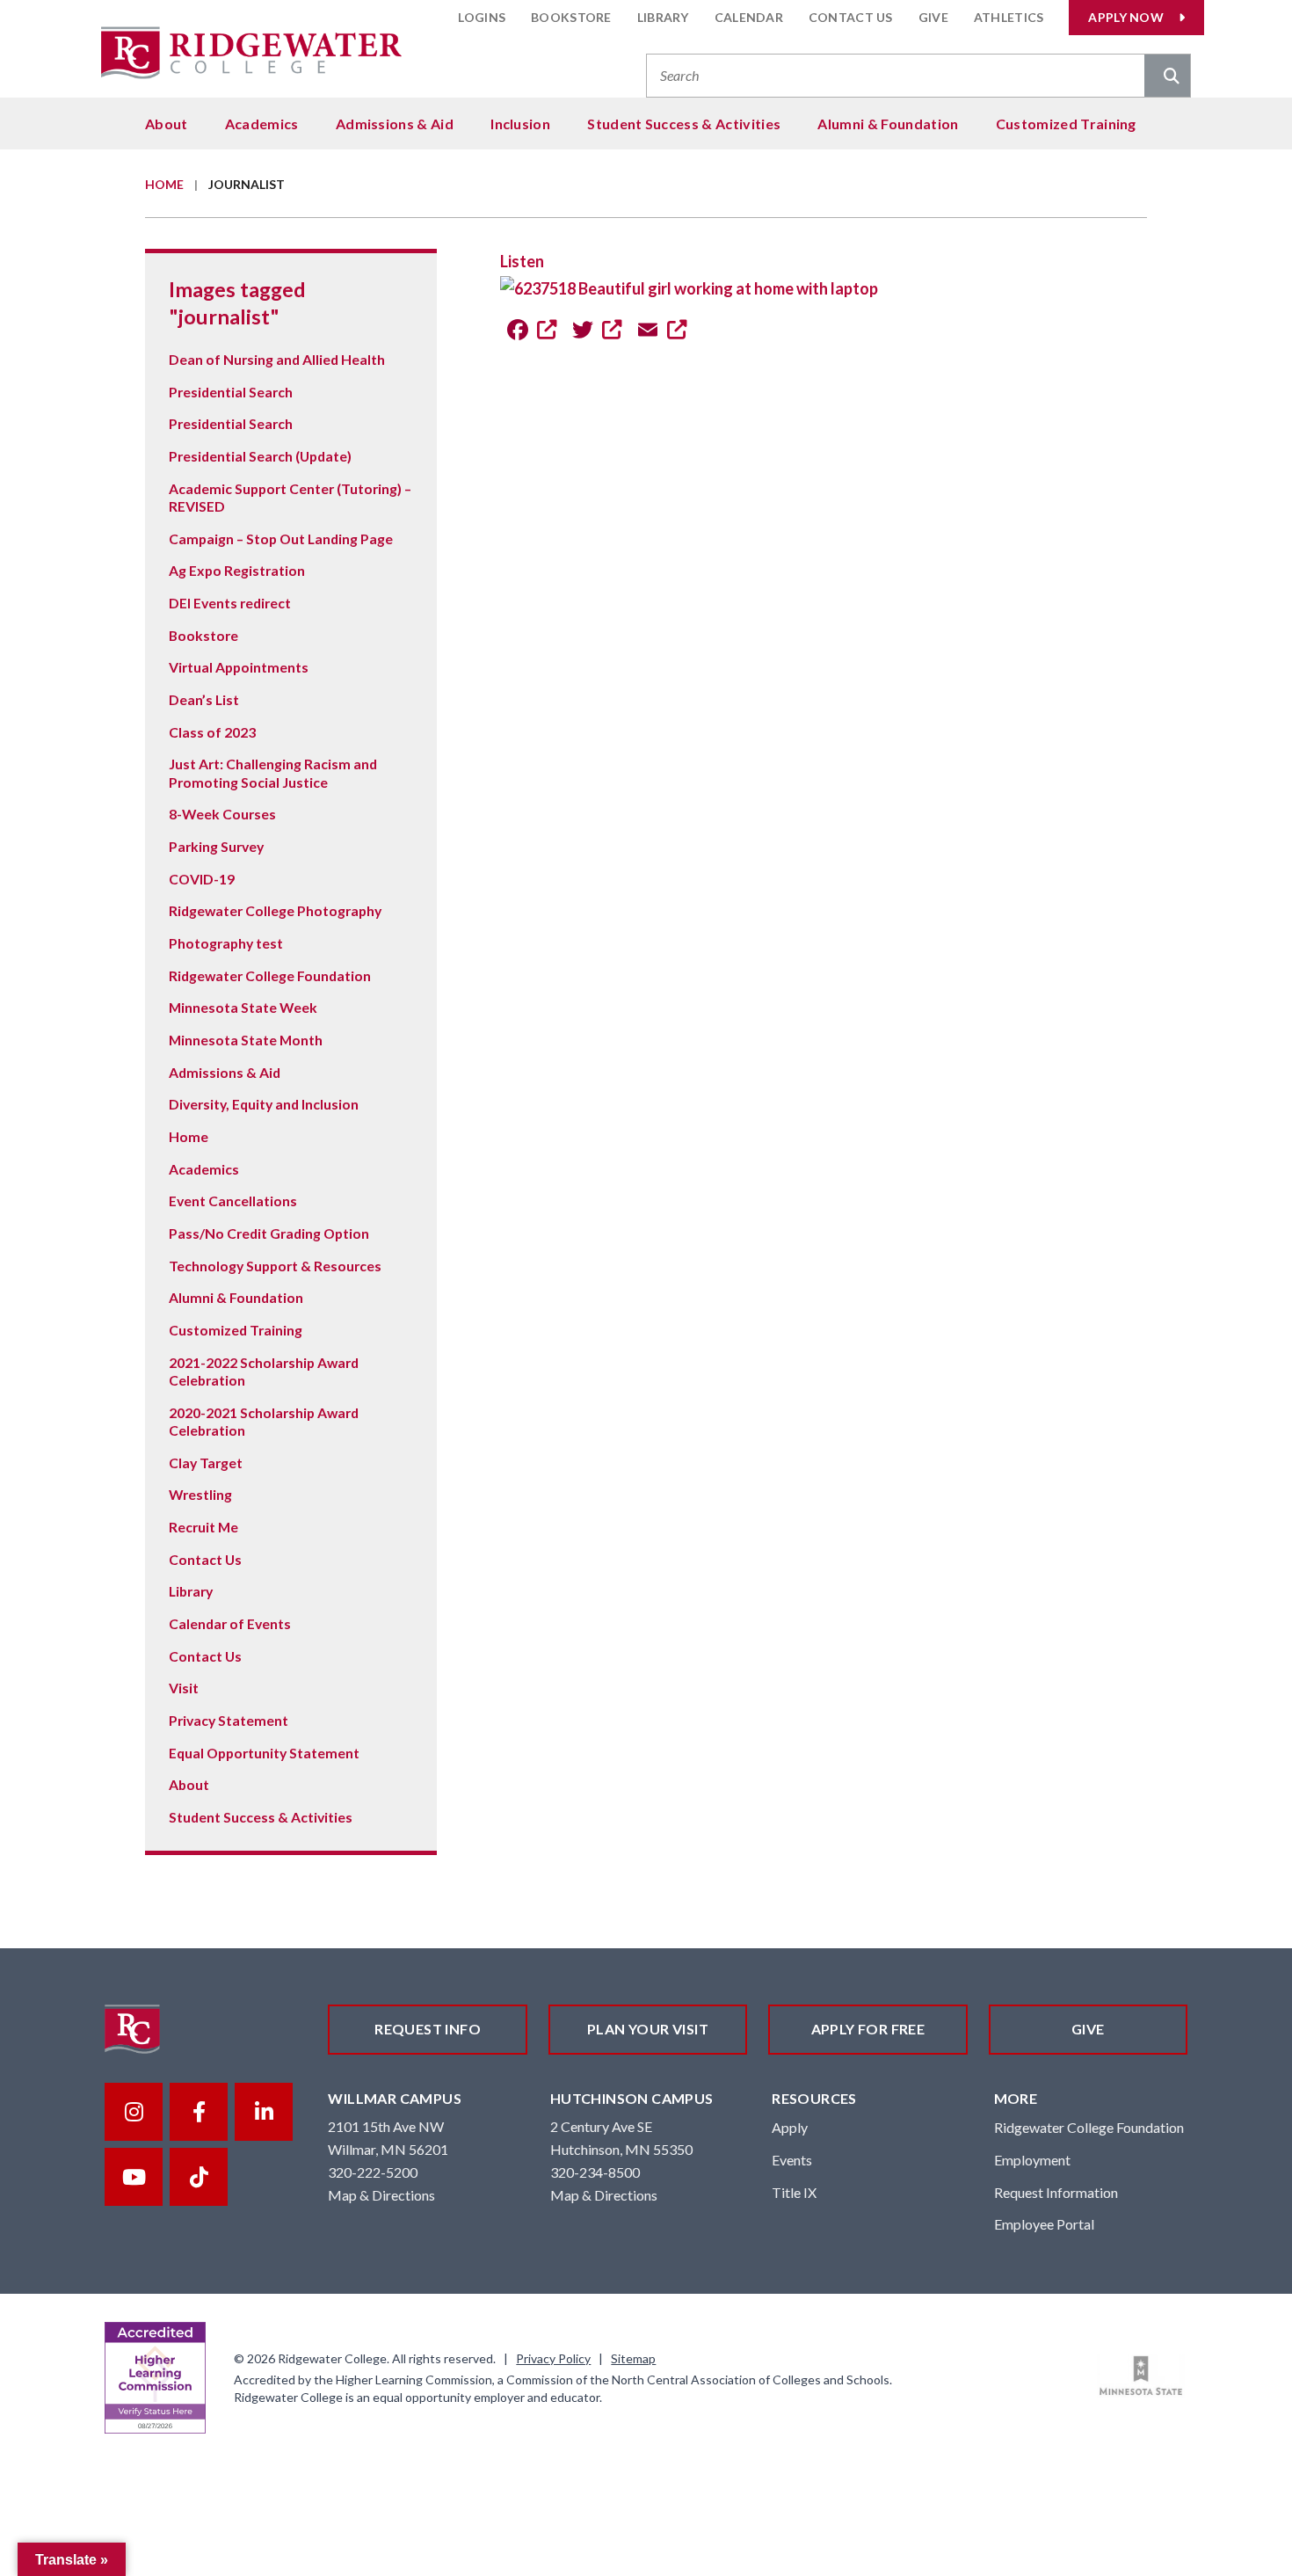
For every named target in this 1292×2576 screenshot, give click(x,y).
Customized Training (1066, 124)
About (167, 124)
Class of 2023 (212, 732)
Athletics (1009, 17)
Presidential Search (231, 392)
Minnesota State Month (246, 1040)
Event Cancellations (233, 1201)
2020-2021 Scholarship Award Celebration (264, 1421)
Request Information (1056, 2192)
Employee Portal (1044, 2224)
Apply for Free (868, 2029)
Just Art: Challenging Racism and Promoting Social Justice (273, 772)
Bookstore (571, 17)
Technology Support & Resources (275, 1266)
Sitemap (633, 2358)
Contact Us (851, 17)
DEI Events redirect (230, 603)
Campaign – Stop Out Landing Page (281, 538)
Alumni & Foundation (888, 124)
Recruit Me (203, 1527)
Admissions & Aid (395, 124)
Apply (790, 2127)
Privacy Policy (553, 2358)
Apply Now (1126, 17)
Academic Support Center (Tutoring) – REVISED (290, 497)
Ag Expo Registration (237, 570)
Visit (184, 1688)
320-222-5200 (373, 2172)
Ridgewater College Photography (275, 910)
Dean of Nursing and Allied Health (277, 359)
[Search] (1167, 77)
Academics (262, 124)
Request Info (428, 2029)
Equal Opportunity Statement (264, 1753)
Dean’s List (204, 699)
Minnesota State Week (243, 1007)
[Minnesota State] (1141, 2376)
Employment (1032, 2160)
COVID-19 (202, 879)
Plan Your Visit (648, 2029)
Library (663, 17)
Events (792, 2160)
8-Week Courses (222, 814)
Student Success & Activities (684, 124)
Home (164, 184)
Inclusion (520, 124)
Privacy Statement (229, 1720)
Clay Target (206, 1463)
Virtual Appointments (239, 667)
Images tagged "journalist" (237, 302)
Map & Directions (381, 2195)
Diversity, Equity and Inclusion (264, 1104)
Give (933, 17)
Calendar (749, 17)
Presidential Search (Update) (260, 456)
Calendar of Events (230, 1623)
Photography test (226, 943)
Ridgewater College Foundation (270, 975)
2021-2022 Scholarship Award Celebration (264, 1371)
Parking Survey (216, 846)
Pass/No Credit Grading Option (269, 1233)
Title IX (794, 2192)
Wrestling (200, 1494)
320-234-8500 (595, 2172)
